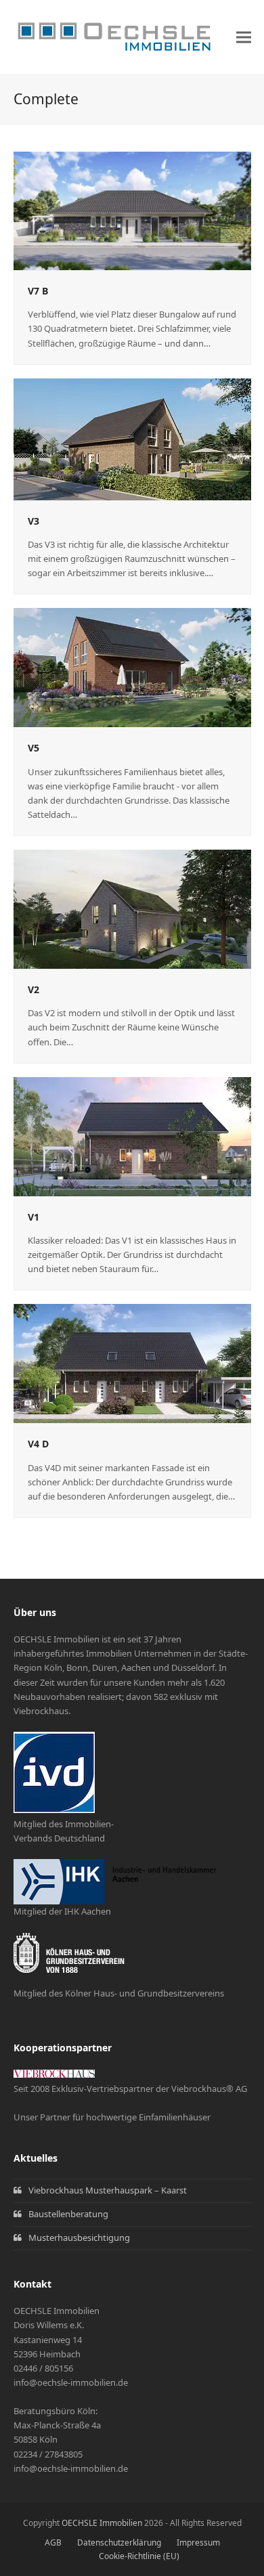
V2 (34, 989)
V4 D (38, 1444)
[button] (244, 38)
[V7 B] (132, 210)
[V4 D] (132, 1363)
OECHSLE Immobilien (102, 2523)
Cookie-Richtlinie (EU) (139, 2556)
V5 (34, 748)
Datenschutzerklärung (119, 2542)
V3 (34, 521)
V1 (34, 1217)
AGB (53, 2542)
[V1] (132, 1135)
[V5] (132, 667)
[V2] (132, 908)
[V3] (132, 438)
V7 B (38, 291)
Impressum (198, 2542)
